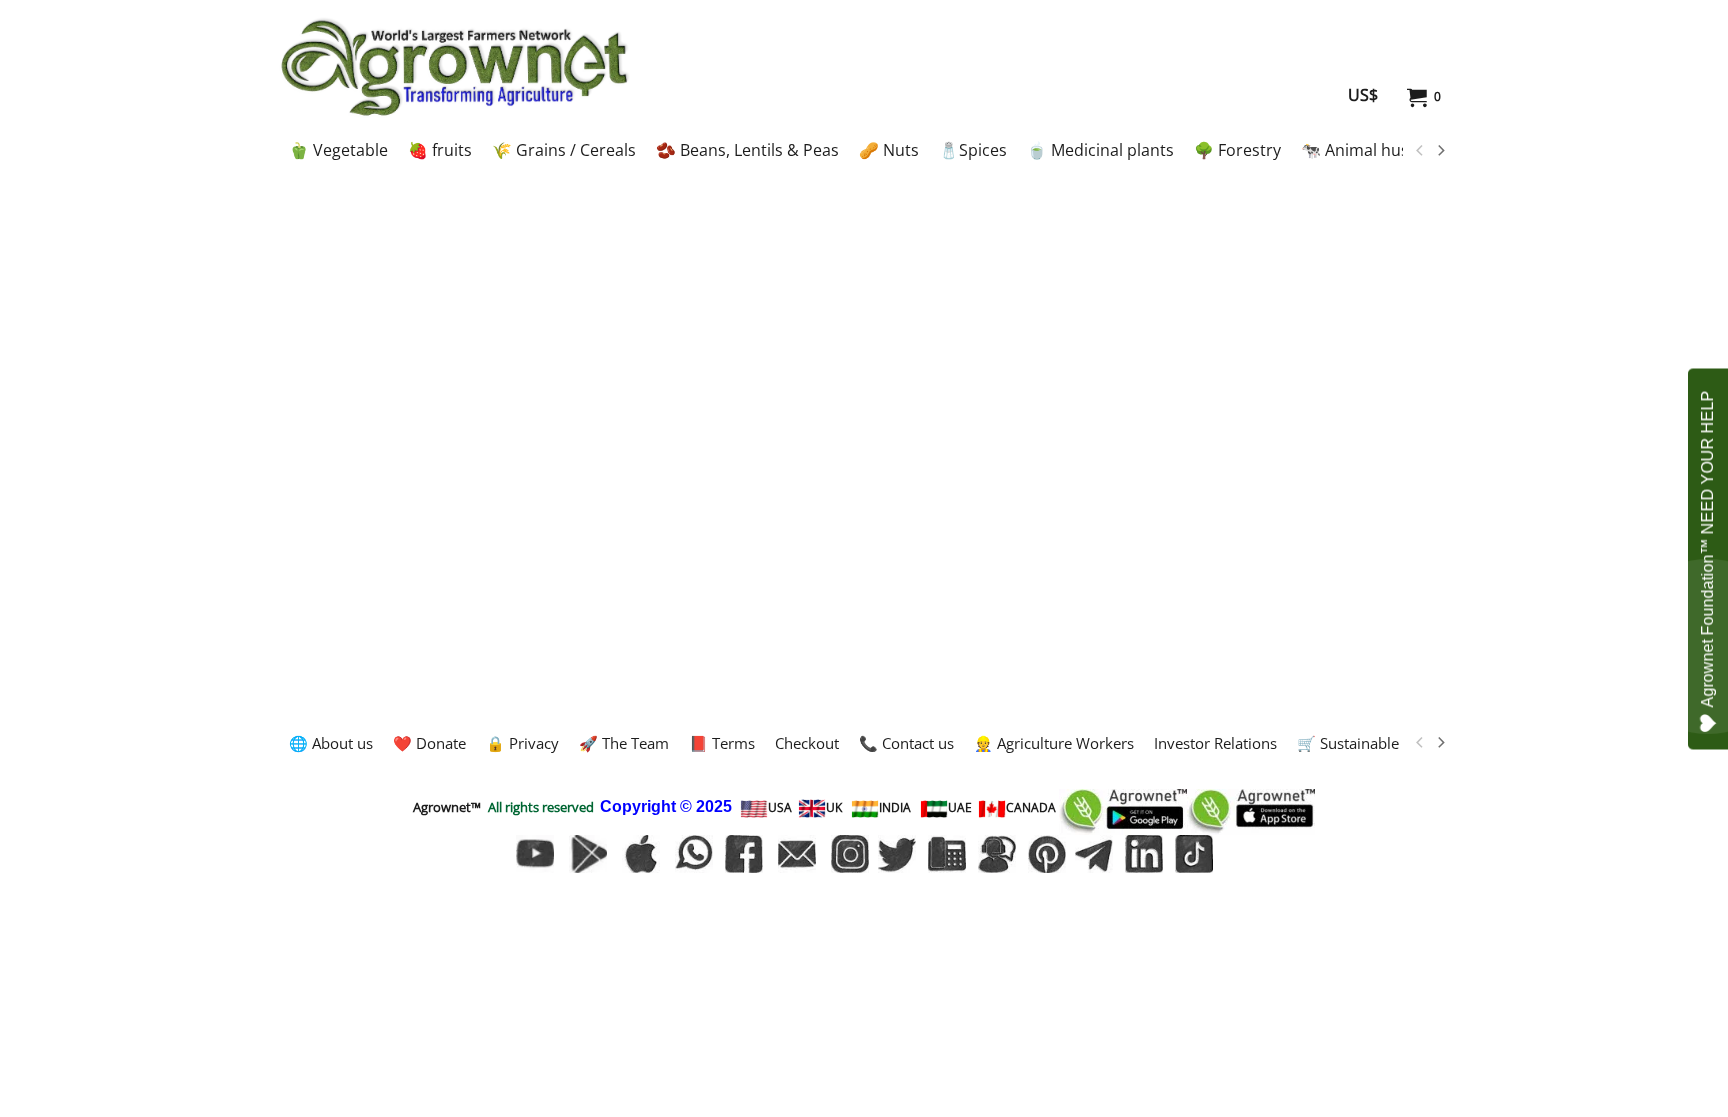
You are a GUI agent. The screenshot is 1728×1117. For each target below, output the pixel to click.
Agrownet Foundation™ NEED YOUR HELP (1707, 548)
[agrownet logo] (454, 67)
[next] (1440, 151)
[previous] (1420, 151)
